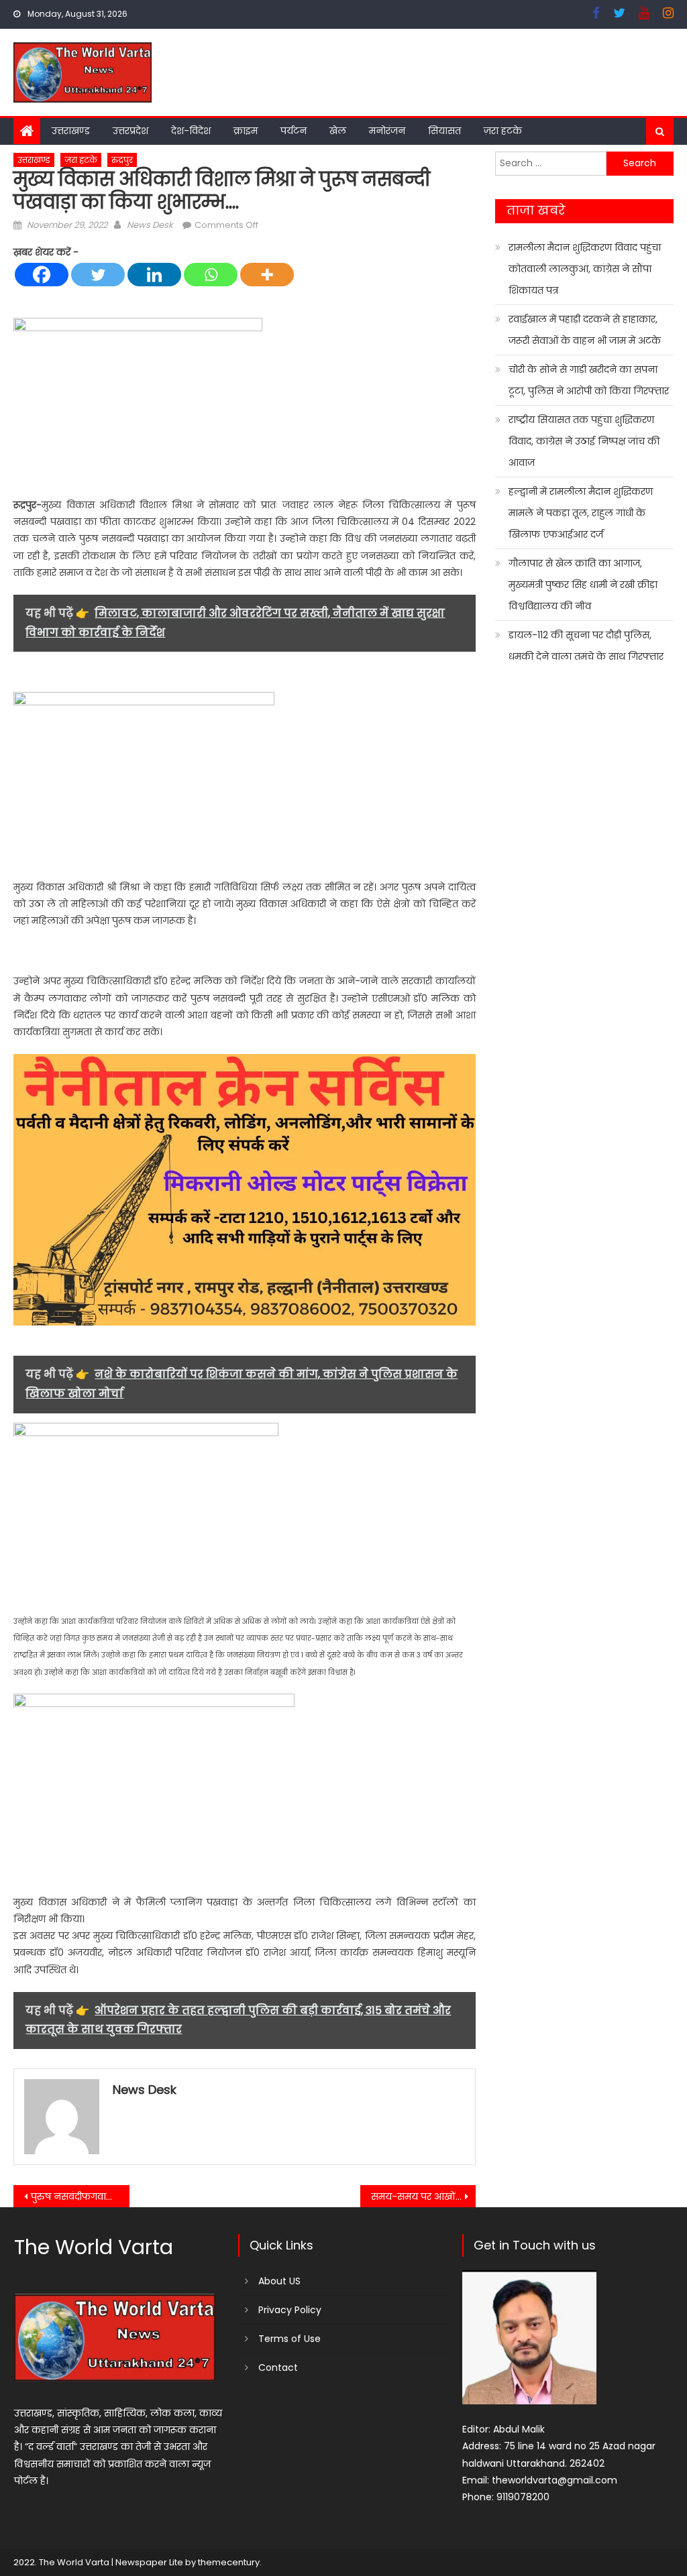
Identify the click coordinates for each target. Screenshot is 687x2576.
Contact (278, 2367)
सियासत (444, 131)
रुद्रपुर (122, 160)
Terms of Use (289, 2339)
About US (279, 2281)
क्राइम (246, 131)
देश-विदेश (191, 131)
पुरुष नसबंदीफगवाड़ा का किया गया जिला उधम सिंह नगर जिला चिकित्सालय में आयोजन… (80, 2197)
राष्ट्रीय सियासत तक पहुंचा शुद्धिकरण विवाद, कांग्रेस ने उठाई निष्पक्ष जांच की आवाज (584, 441)
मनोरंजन (387, 131)
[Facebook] (42, 275)
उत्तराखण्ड (71, 131)
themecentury (229, 2562)
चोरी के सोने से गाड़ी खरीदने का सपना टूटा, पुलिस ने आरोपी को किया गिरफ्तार (589, 380)
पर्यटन (294, 131)
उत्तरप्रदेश (130, 131)
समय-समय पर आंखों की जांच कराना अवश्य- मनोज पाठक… (423, 2197)
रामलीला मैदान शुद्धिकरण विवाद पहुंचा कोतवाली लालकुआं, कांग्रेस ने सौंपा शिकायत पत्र (585, 269)
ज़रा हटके (503, 131)
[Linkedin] (154, 275)
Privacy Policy (290, 2310)
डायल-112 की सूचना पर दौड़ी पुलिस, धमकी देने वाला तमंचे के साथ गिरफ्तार (586, 646)
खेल (338, 131)
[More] (267, 275)
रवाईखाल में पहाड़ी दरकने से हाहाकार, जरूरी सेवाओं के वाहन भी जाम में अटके (585, 330)
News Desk (150, 225)
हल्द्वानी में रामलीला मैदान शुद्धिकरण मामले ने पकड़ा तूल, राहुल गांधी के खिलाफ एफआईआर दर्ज (581, 513)
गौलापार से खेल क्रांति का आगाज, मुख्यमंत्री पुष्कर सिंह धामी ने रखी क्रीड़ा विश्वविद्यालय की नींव (583, 585)
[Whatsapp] (211, 275)
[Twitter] (98, 275)
